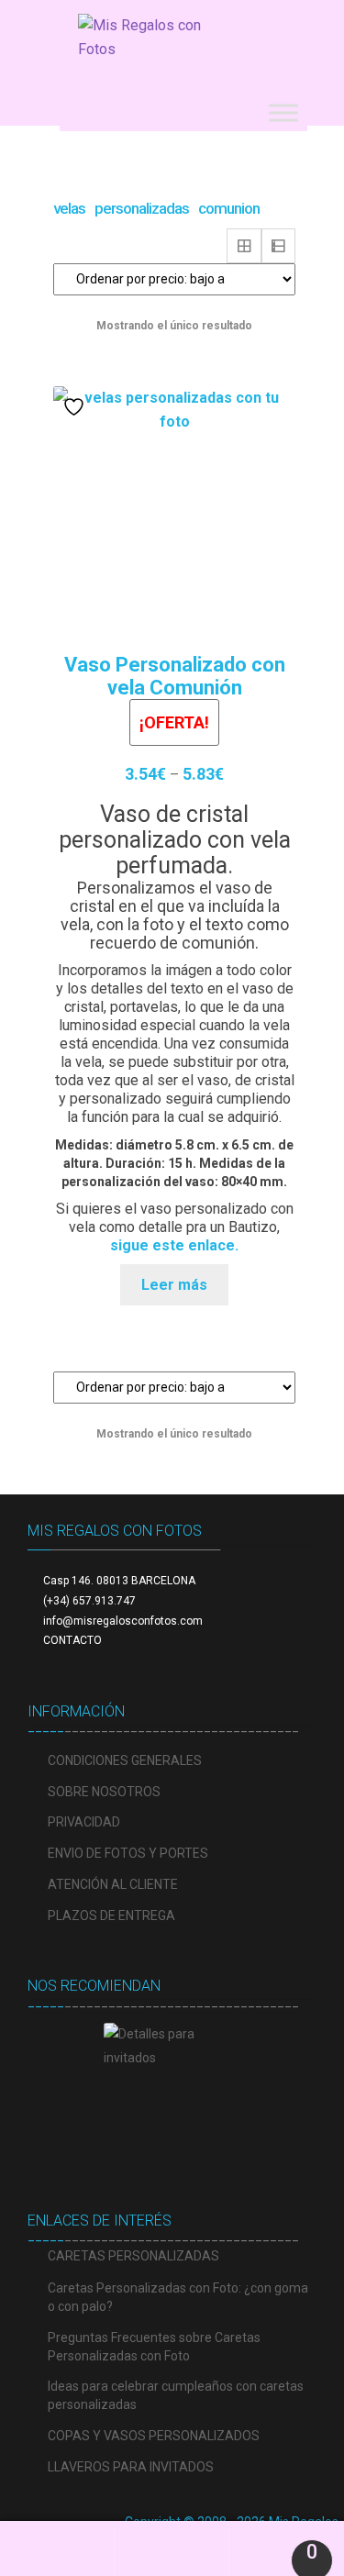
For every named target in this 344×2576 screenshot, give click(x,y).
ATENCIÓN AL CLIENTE (113, 1884)
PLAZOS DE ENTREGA (111, 1915)
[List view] (279, 246)
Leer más (174, 1285)
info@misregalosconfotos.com (123, 1621)
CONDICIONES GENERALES (125, 1760)
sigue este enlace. (174, 1245)
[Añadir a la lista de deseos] (76, 407)
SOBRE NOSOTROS (104, 1792)
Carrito (274, 2544)
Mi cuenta (57, 2549)
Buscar (172, 2549)
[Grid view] (244, 246)
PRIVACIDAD (84, 1822)
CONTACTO (72, 1640)
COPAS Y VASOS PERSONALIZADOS (154, 2436)
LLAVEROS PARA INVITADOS (131, 2467)
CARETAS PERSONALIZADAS (133, 2256)
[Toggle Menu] (283, 112)
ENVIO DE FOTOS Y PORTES (128, 1853)
